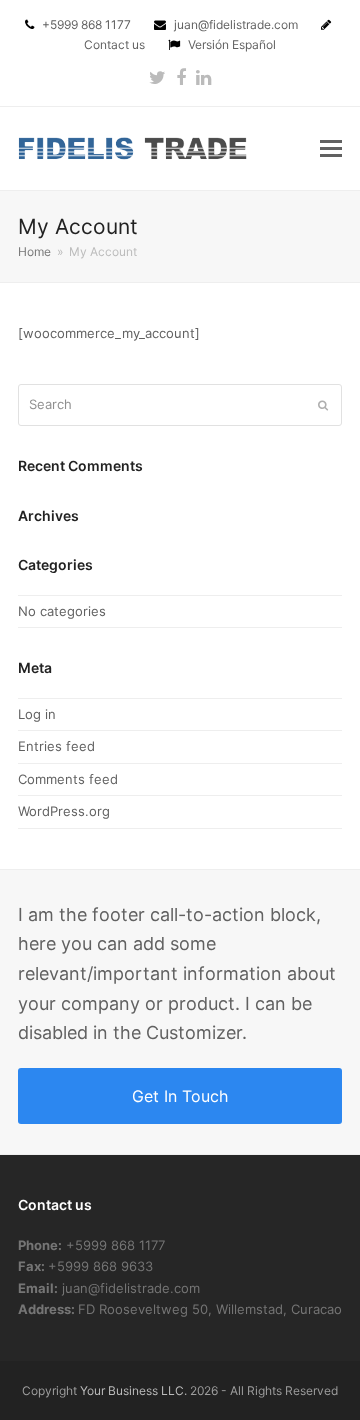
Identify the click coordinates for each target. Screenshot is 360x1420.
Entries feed (56, 746)
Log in (37, 714)
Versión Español (232, 44)
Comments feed (68, 779)
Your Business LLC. (133, 1390)
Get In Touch (180, 1096)
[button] (331, 148)
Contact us (116, 44)
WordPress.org (64, 811)
